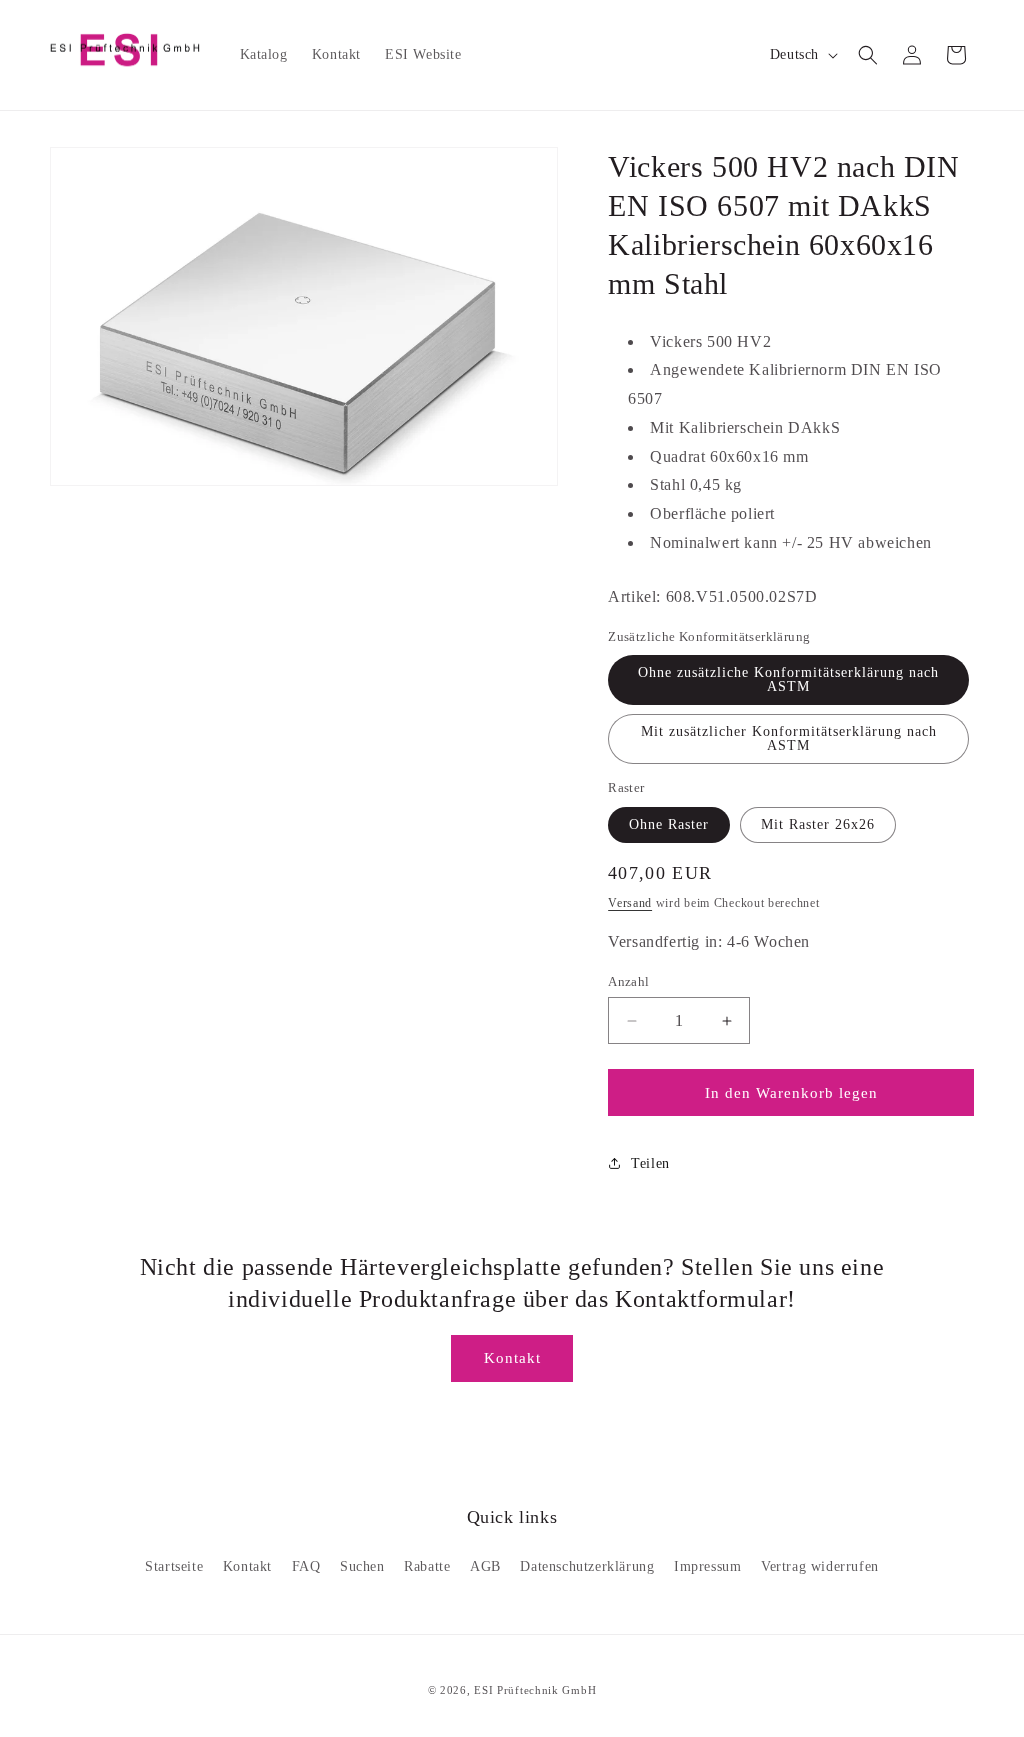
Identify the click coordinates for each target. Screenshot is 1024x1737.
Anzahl (628, 981)
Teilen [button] (650, 1163)
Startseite (174, 1566)
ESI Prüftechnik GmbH (535, 1690)
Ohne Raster (669, 824)
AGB (485, 1566)
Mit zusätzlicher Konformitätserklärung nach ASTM (789, 738)
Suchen (362, 1566)
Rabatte (427, 1566)
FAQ (306, 1566)
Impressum (707, 1566)
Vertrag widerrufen (820, 1566)
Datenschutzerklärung (587, 1566)
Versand (630, 903)
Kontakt (512, 1358)
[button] (868, 55)
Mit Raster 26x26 (818, 824)
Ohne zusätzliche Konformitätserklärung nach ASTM (788, 679)
